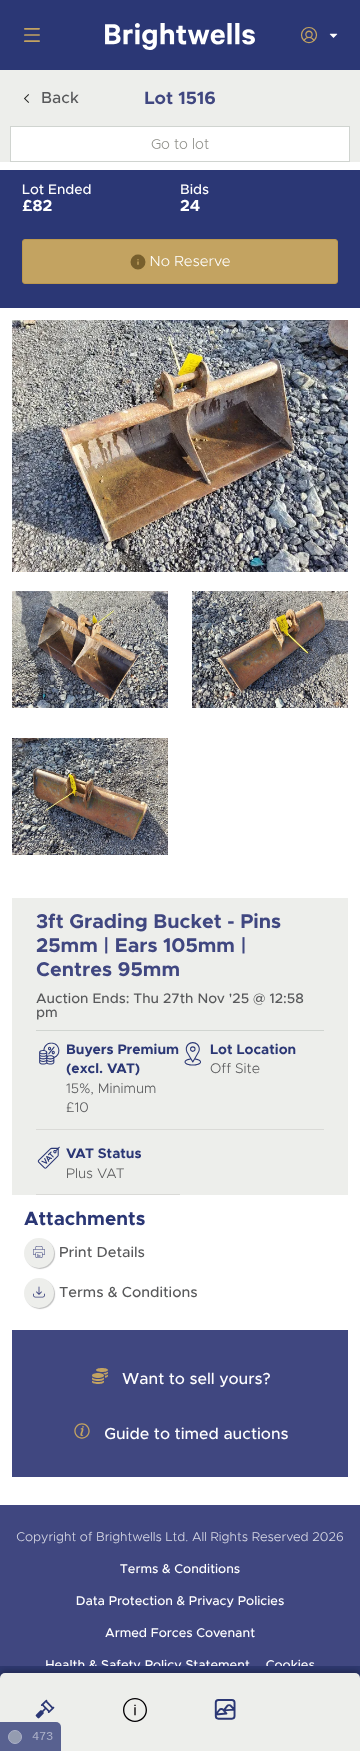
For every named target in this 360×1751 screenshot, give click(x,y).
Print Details (102, 1253)
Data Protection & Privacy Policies (180, 1601)
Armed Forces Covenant (180, 1633)
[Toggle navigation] (28, 35)
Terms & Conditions (128, 1293)
